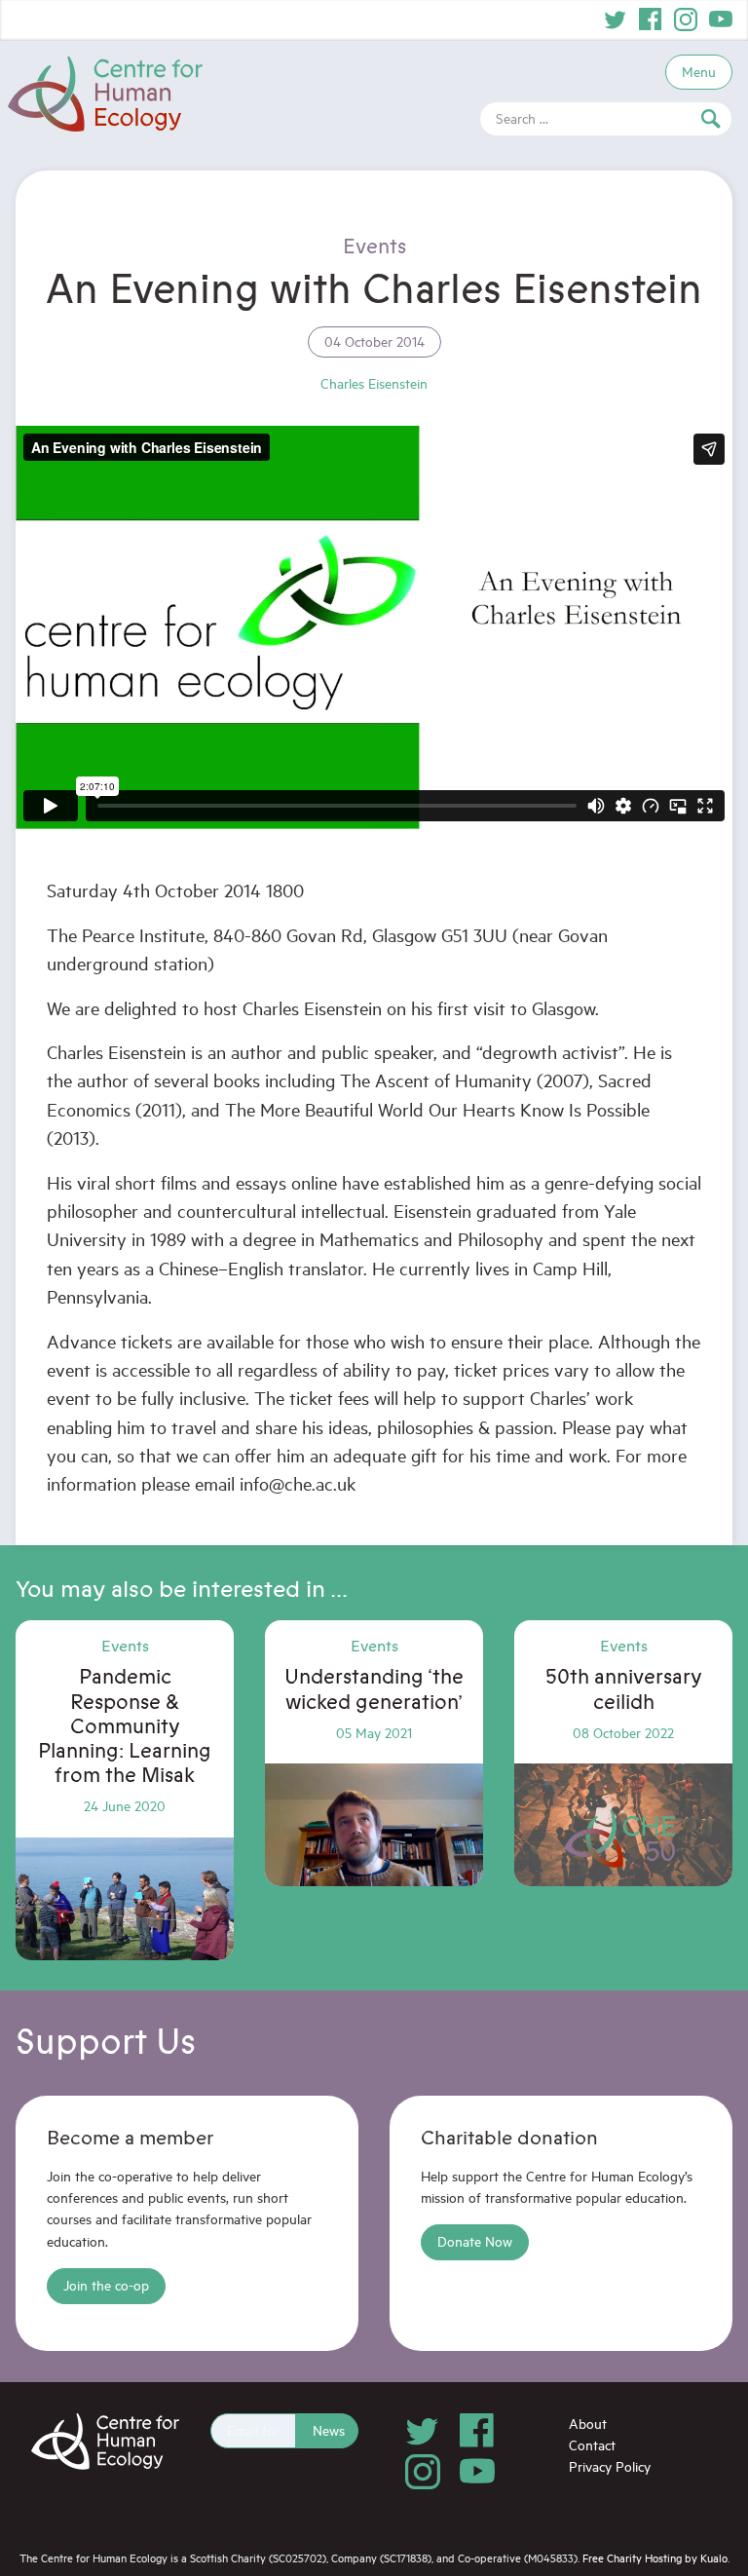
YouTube (721, 19)
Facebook (651, 19)
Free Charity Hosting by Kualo (655, 2558)
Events (374, 247)
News (329, 2430)
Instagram (686, 19)
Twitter (616, 19)
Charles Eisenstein (374, 383)
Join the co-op (106, 2285)
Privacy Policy (610, 2466)
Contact (592, 2445)
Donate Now (475, 2241)
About (588, 2424)
